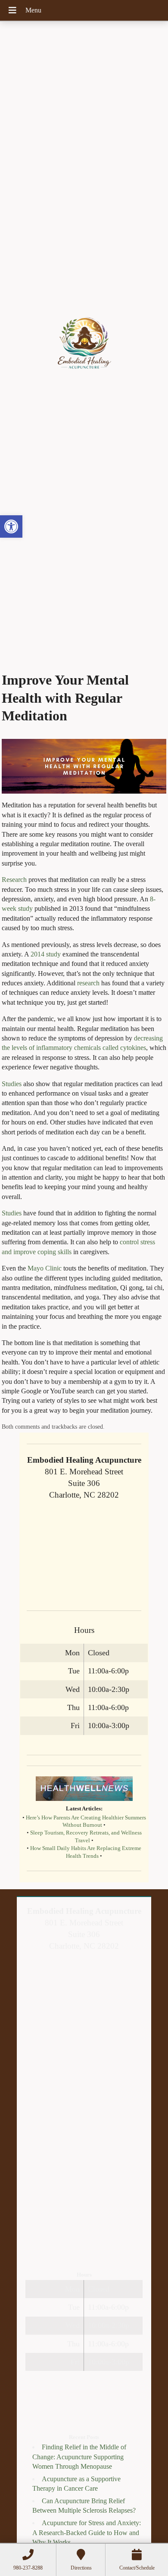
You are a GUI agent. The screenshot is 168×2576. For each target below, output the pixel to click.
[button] (11, 526)
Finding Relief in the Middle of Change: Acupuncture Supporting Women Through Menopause (79, 2457)
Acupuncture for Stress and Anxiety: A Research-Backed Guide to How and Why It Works (87, 2532)
